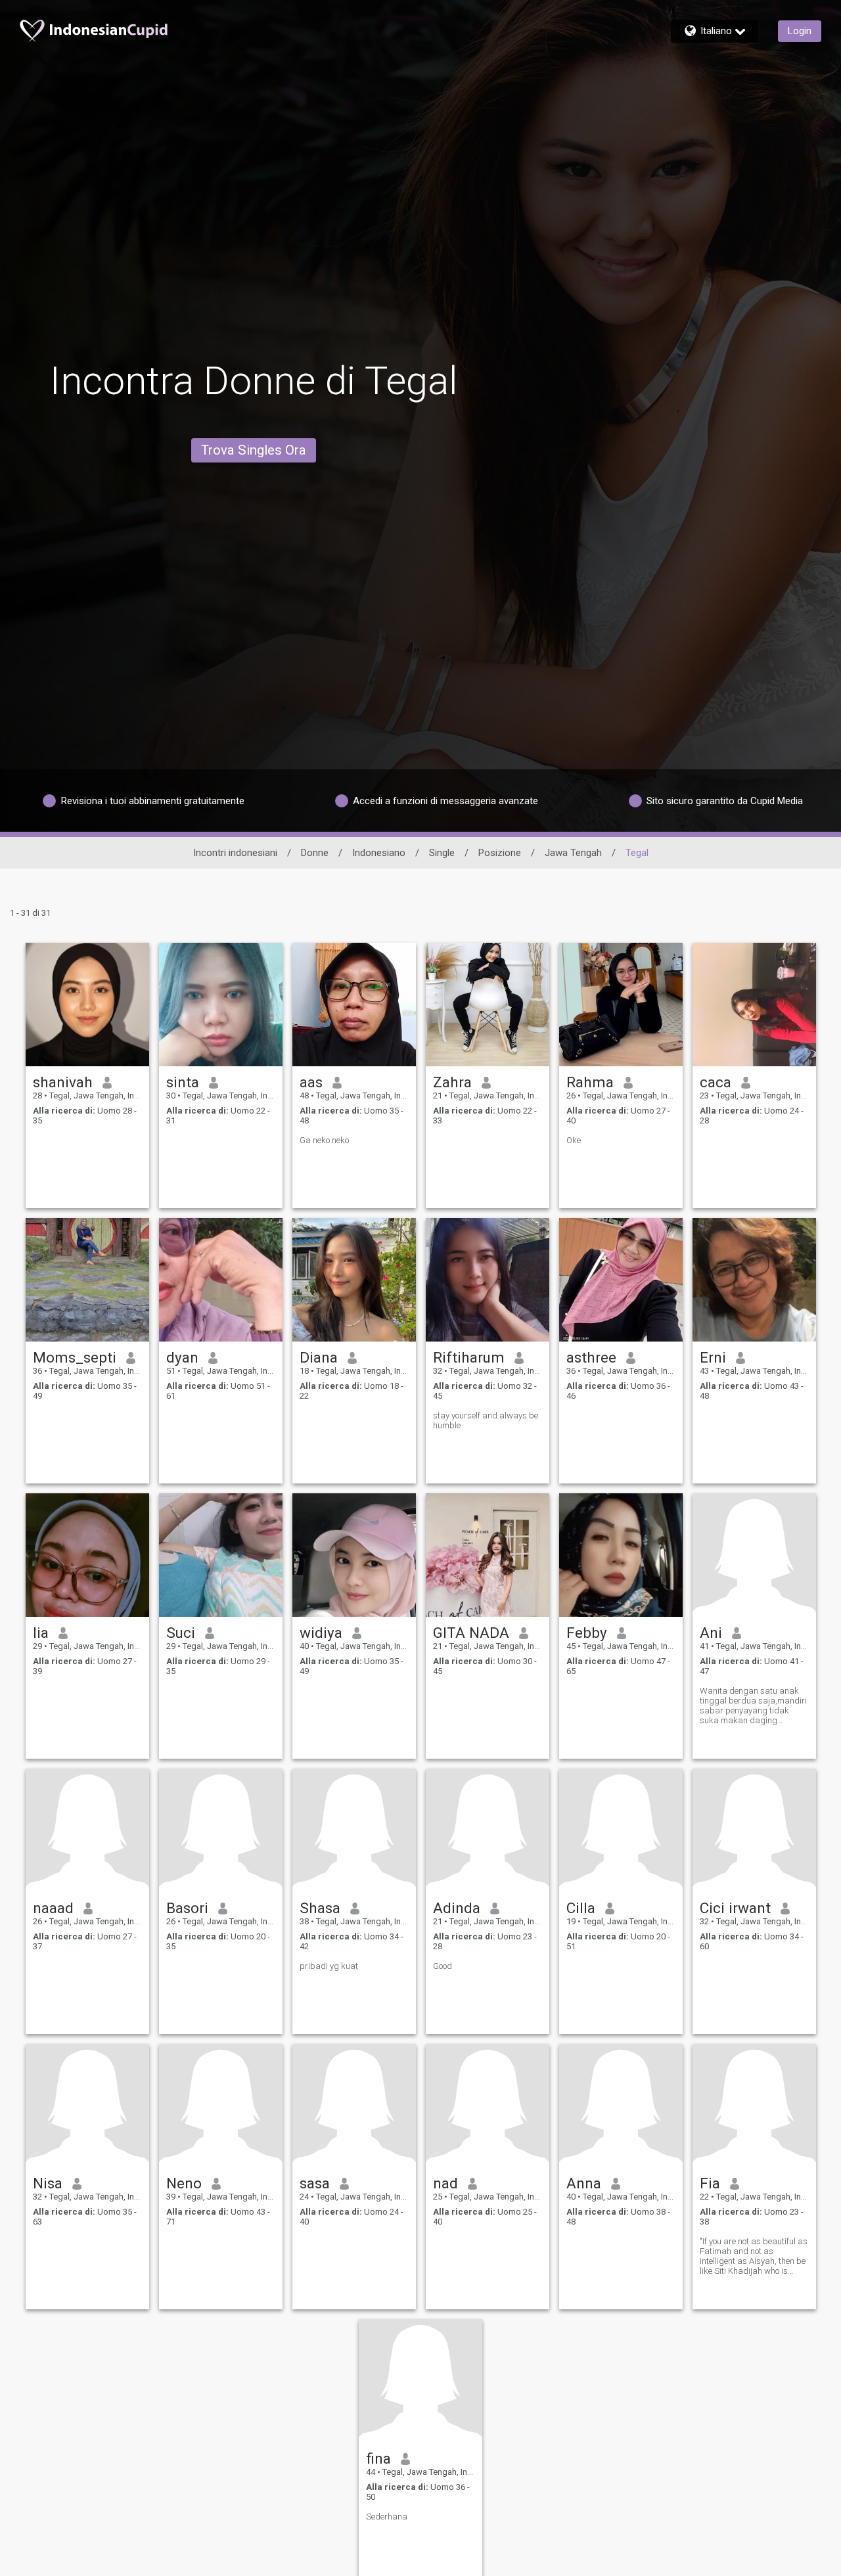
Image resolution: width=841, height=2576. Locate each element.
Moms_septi (75, 1357)
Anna (584, 2183)
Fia (710, 2183)
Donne (315, 853)
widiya (321, 1633)
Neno (184, 2183)
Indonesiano (379, 853)
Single (442, 853)
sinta (183, 1082)
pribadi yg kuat (329, 1966)
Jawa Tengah (573, 853)
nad (445, 2183)
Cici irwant (735, 1908)
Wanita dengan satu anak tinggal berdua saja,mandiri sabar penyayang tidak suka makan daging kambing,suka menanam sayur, (753, 1706)
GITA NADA (471, 1633)
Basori (187, 1908)
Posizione (500, 853)
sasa (315, 2183)
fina (378, 2458)
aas (311, 1082)
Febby (587, 1633)
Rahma (590, 1082)
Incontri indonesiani (235, 853)
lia (41, 1633)
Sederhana (387, 2517)
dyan (182, 1357)
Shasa (320, 1908)
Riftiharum (469, 1357)
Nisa (48, 2183)
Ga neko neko (324, 1140)
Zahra (452, 1082)
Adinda (457, 1908)
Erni (713, 1357)
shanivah (63, 1082)
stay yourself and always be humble (486, 1420)
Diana (319, 1357)
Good (443, 1966)
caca (716, 1082)
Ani (711, 1633)
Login (800, 31)
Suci (181, 1633)
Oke (574, 1140)
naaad (53, 1908)
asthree (591, 1357)
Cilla (581, 1908)
